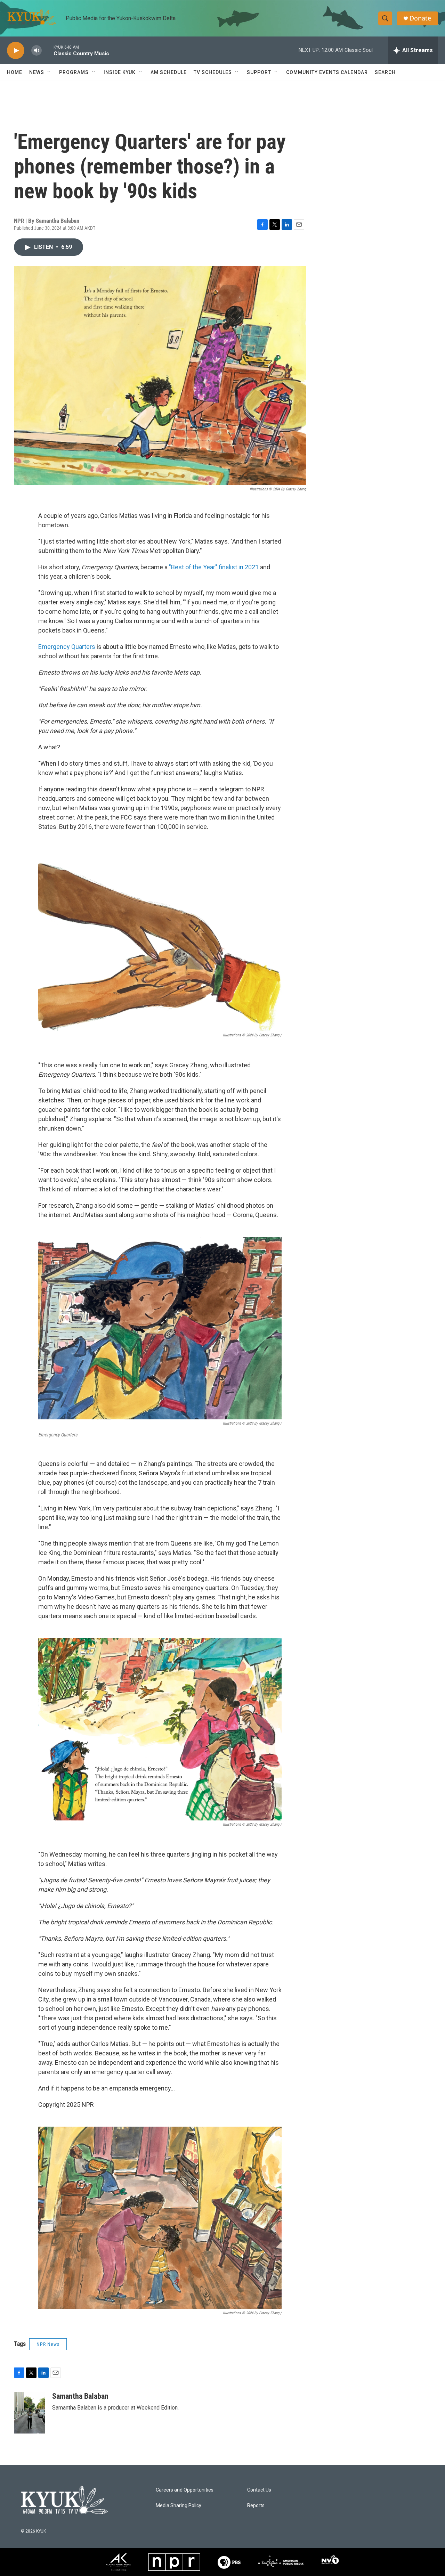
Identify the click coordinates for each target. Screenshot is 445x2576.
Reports (256, 2506)
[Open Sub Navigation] (49, 72)
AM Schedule (169, 72)
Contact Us (259, 2490)
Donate (420, 18)
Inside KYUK (120, 72)
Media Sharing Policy (179, 2506)
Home (15, 72)
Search (385, 72)
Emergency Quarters (67, 647)
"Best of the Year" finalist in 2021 (214, 567)
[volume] (37, 51)
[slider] (48, 50)
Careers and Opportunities (185, 2490)
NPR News (48, 2344)
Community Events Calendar (327, 72)
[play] (16, 51)
